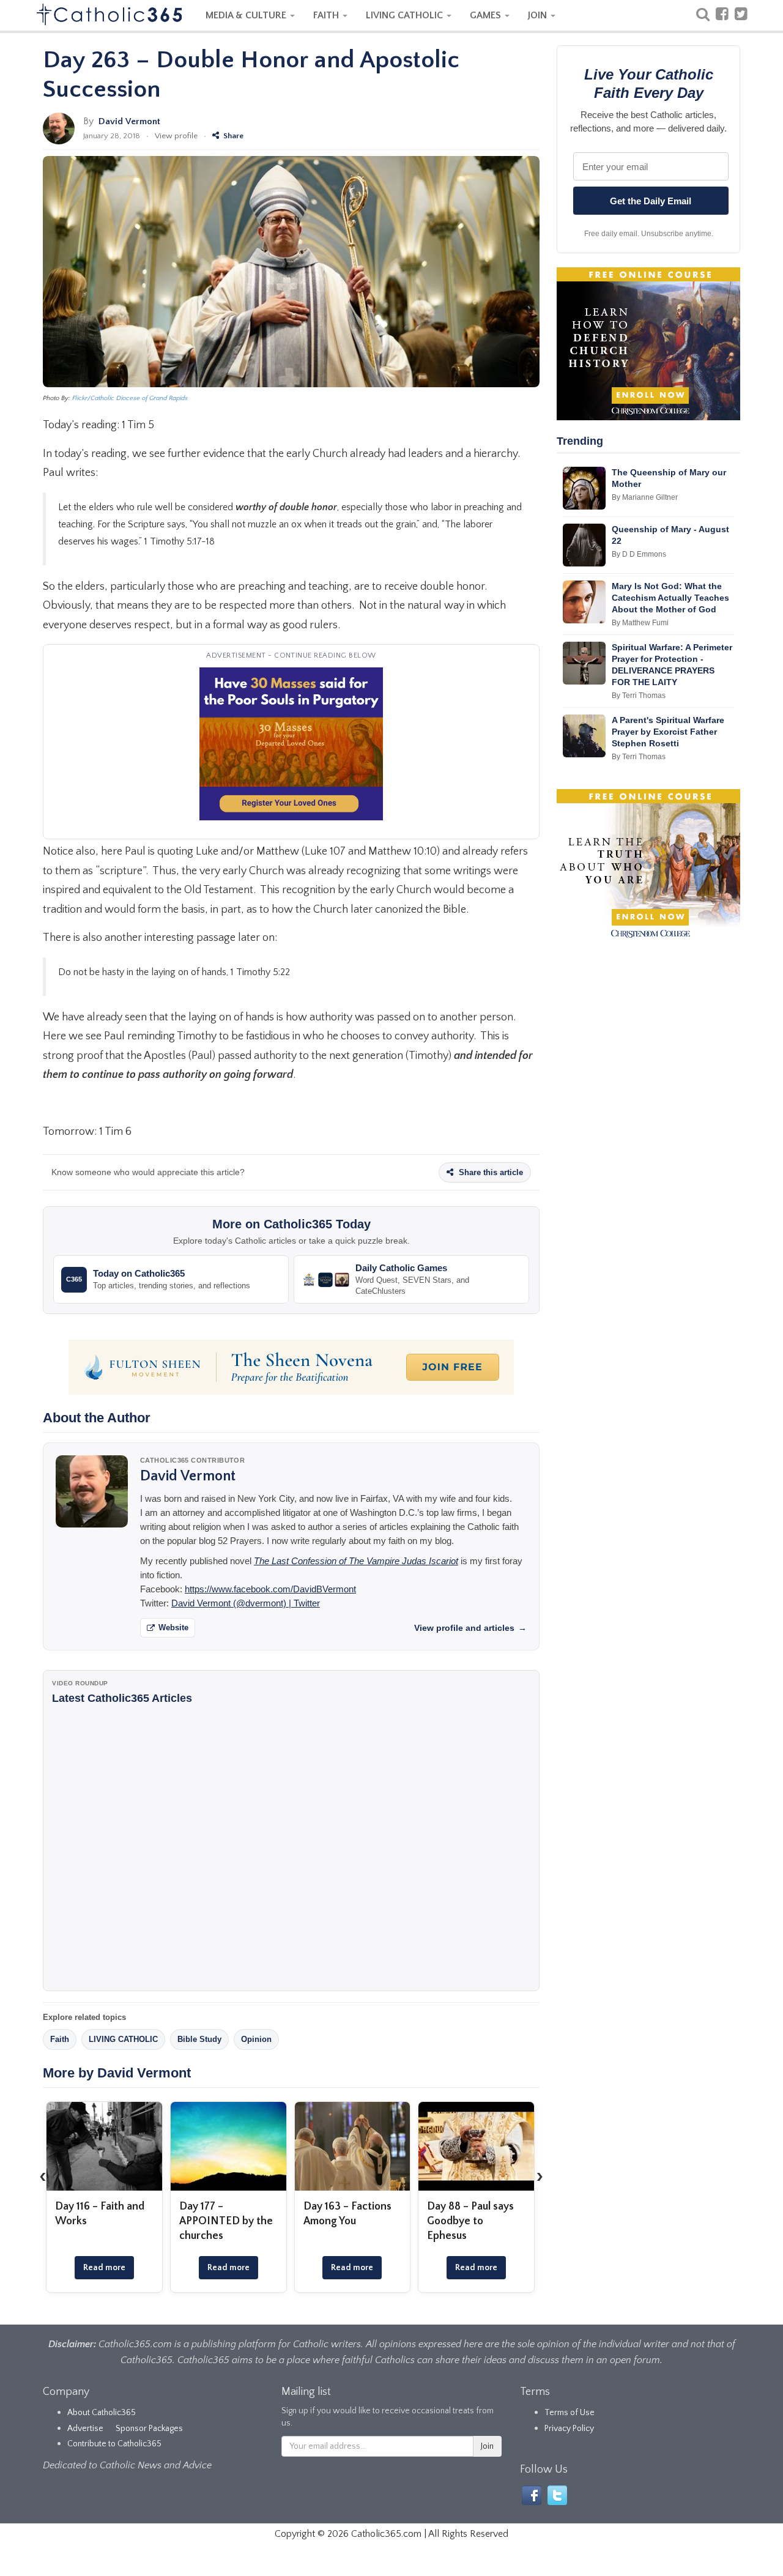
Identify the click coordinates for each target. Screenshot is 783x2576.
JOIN (539, 15)
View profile (176, 136)
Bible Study (199, 2039)
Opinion (256, 2039)
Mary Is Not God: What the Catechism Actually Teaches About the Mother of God (670, 598)
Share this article (490, 1172)
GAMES (487, 15)
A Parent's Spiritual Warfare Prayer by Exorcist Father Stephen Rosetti (668, 732)
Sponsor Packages (149, 2429)
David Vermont (129, 121)
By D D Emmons (639, 554)
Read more (104, 2268)
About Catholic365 (102, 2413)
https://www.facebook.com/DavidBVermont (270, 1589)
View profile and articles (470, 1628)
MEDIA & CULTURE (247, 15)
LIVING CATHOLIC (406, 15)
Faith (60, 2039)
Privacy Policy (569, 2429)
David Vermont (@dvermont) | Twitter (246, 1603)
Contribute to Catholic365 (114, 2444)
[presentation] (43, 2176)
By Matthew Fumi (640, 623)
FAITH (327, 15)
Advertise (85, 2429)
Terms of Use (570, 2413)
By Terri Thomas (639, 696)
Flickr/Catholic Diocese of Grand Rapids (130, 398)
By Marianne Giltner (645, 497)
